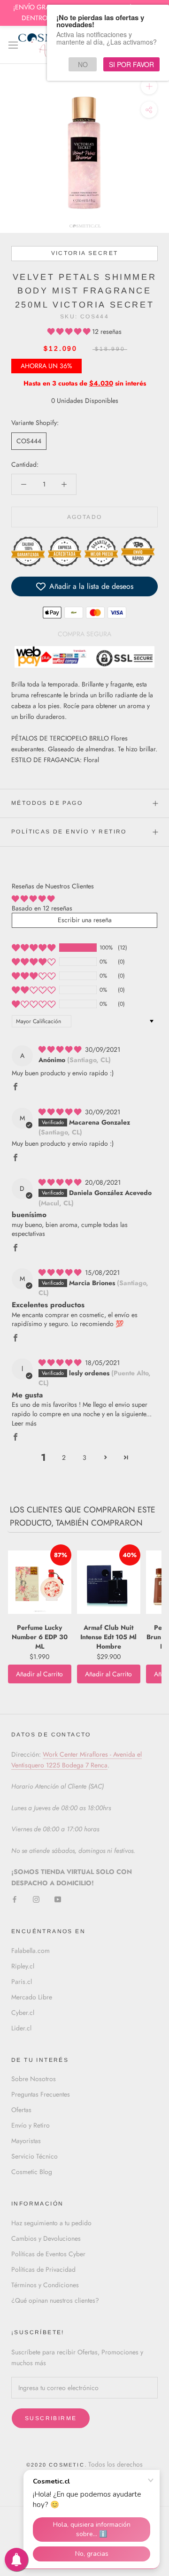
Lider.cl (21, 2028)
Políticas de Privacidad (43, 2269)
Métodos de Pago (47, 803)
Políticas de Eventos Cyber (48, 2254)
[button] (70, 332)
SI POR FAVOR (131, 64)
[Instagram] (36, 1899)
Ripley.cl (23, 1966)
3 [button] (84, 1458)
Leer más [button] (24, 1423)
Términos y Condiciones (45, 2285)
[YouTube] (58, 1899)
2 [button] (64, 1458)
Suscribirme (51, 2418)
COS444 (29, 441)
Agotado (85, 517)
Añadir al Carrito (39, 1674)
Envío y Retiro (31, 2125)
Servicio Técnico (35, 2156)
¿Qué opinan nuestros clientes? (55, 2300)
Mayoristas (26, 2141)
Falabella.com (31, 1951)
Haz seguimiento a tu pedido (51, 2223)
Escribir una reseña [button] (85, 920)
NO (83, 64)
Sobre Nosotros (34, 2079)
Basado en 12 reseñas (42, 908)
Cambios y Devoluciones (46, 2238)
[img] (61, 1049)
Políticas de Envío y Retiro (69, 832)
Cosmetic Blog (32, 2172)
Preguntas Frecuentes (41, 2094)
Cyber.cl (23, 2013)
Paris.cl (22, 1982)
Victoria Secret (85, 253)
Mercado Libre (32, 1997)
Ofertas (21, 2110)
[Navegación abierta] (13, 45)
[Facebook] (15, 1899)
